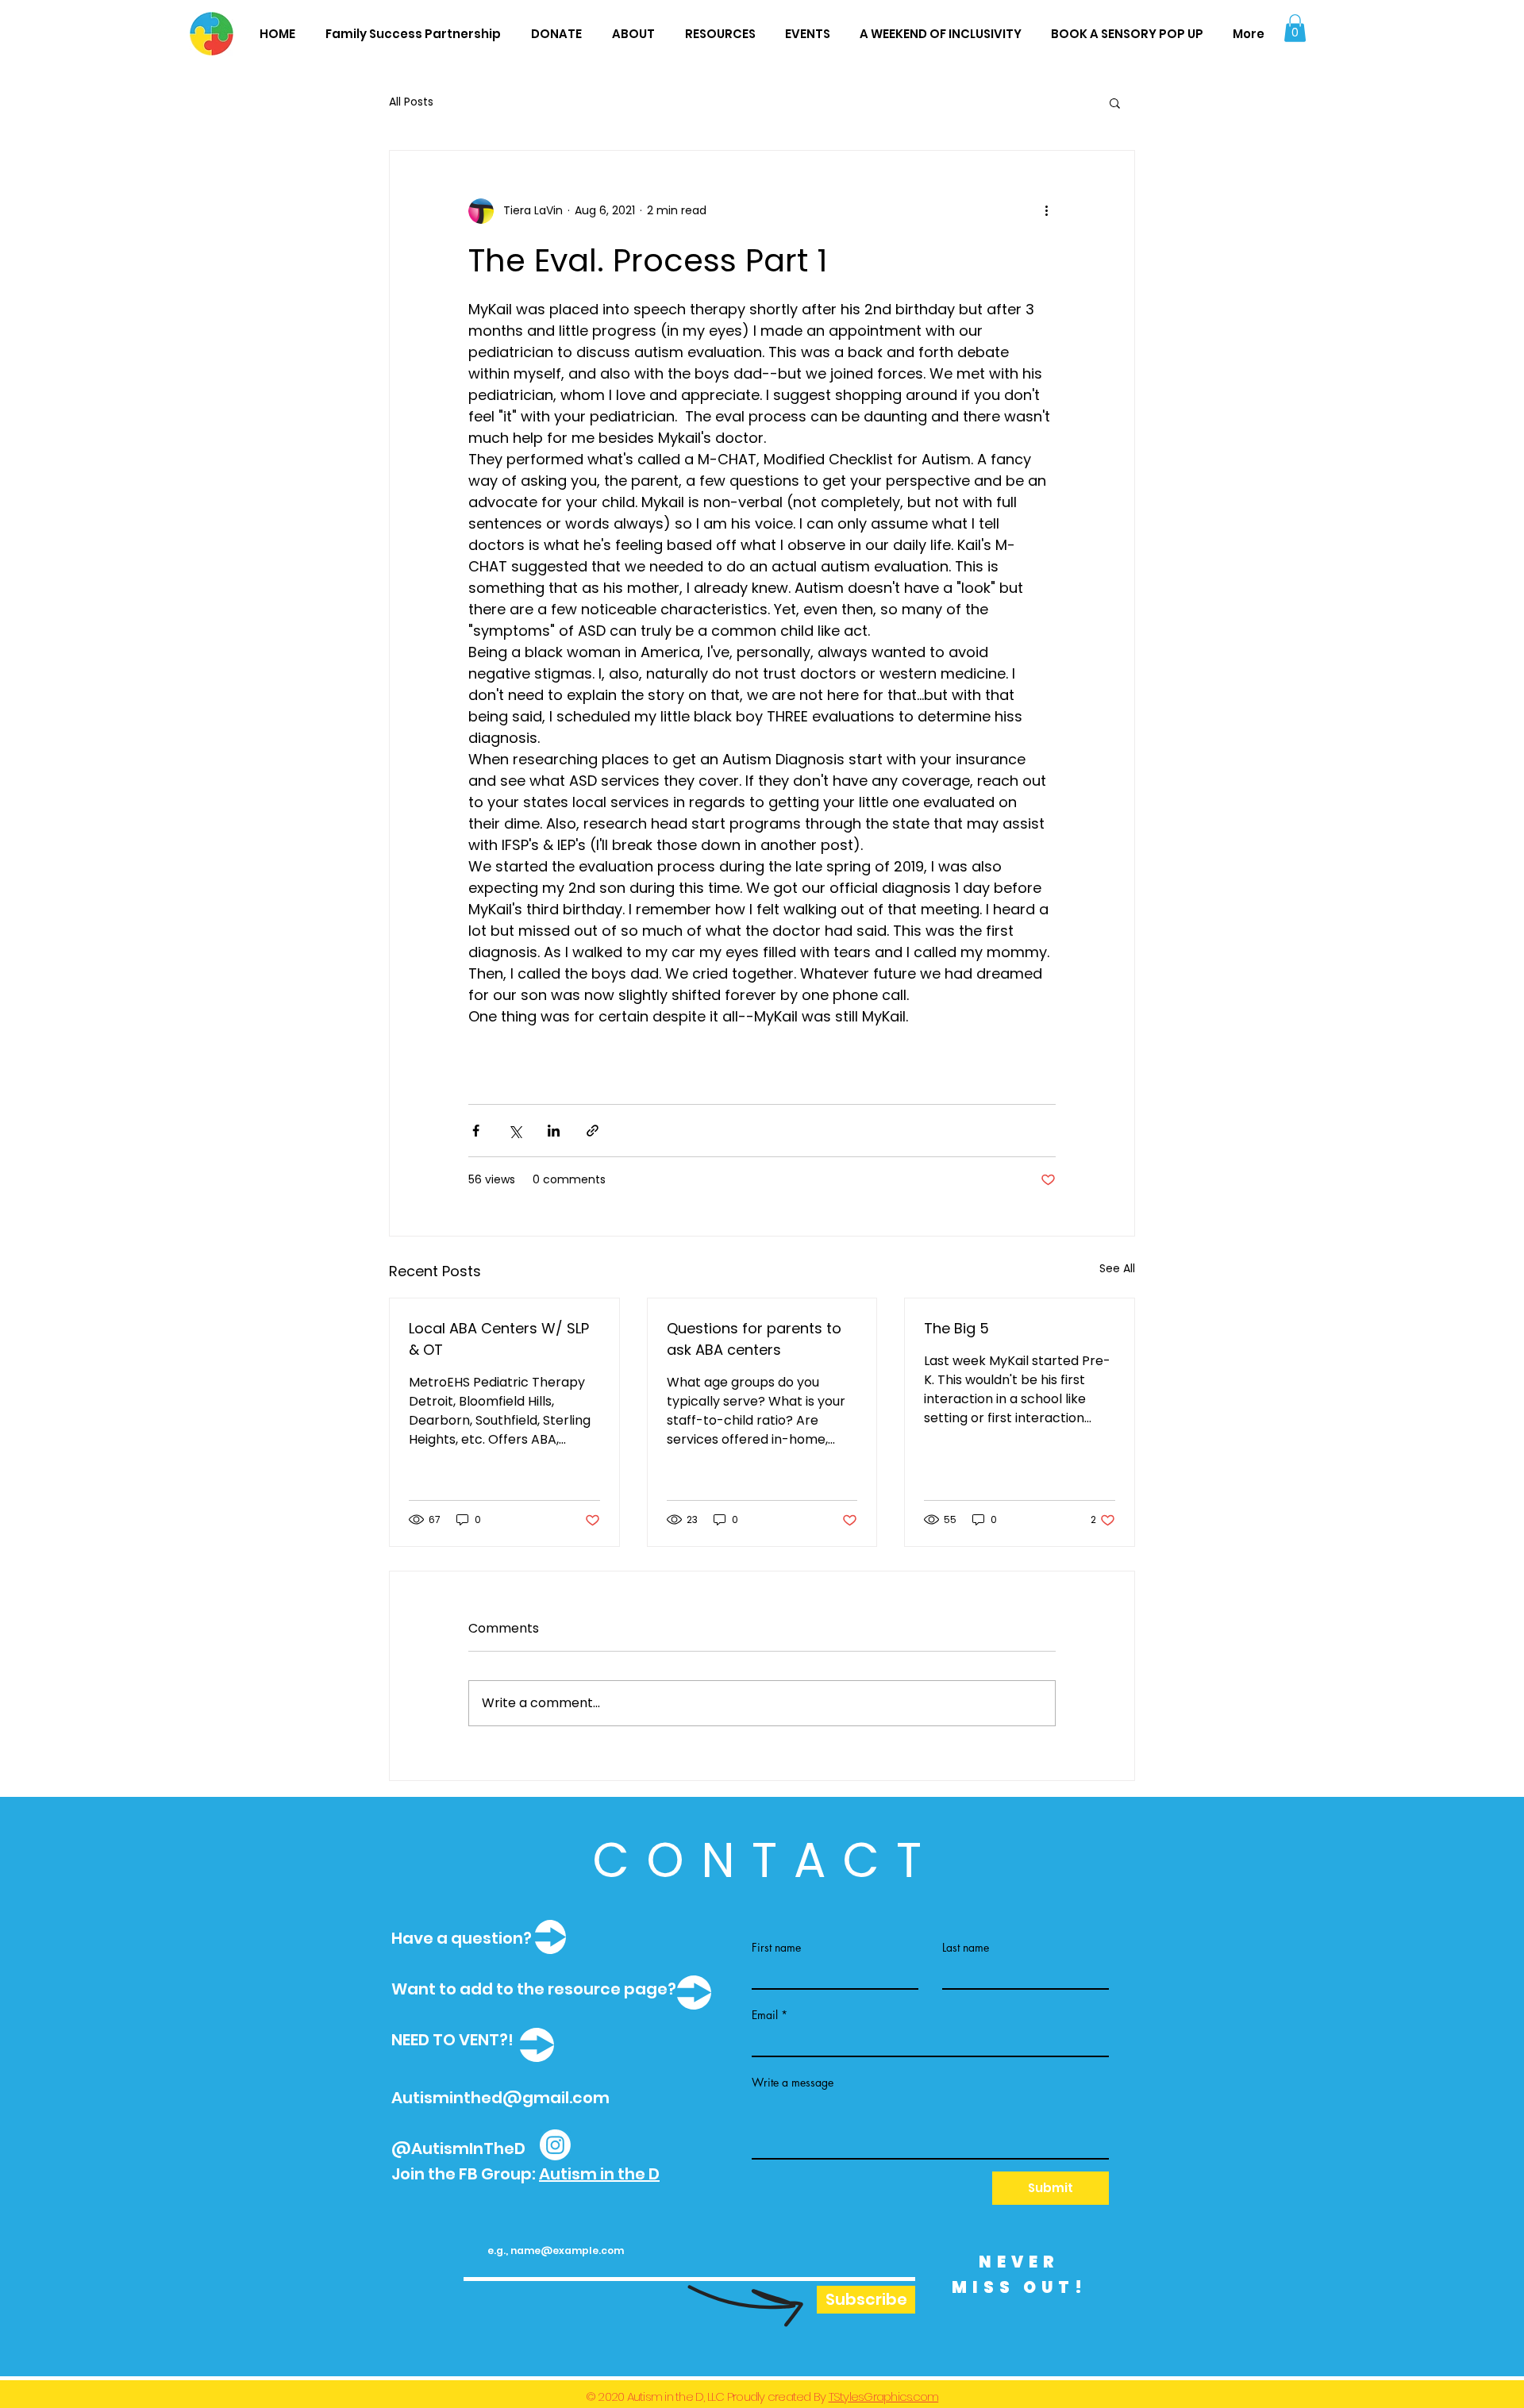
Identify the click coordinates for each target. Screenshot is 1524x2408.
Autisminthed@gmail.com (500, 2098)
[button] (1295, 28)
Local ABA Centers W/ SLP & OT (499, 1339)
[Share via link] (593, 1131)
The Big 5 (956, 1328)
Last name (966, 1948)
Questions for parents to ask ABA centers (754, 1339)
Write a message (793, 2083)
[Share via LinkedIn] (554, 1131)
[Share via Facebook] (476, 1131)
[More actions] (1046, 211)
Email (765, 2015)
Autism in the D (599, 2174)
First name (776, 1948)
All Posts (411, 102)
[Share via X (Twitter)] (515, 1131)
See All (1117, 1268)
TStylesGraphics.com (884, 2396)
